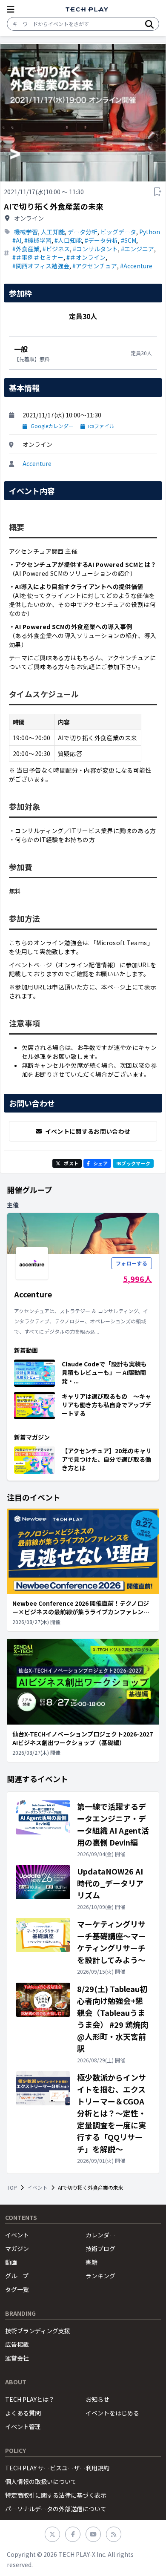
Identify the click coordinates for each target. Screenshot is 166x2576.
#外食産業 (26, 249)
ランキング (100, 2276)
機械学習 (26, 232)
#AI (17, 240)
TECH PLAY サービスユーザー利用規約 (57, 2468)
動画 (11, 2262)
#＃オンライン (86, 257)
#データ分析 (101, 240)
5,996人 (137, 1279)
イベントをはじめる (112, 2413)
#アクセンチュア (95, 266)
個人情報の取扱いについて (41, 2481)
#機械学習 (38, 240)
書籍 (92, 2262)
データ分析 (83, 232)
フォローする (132, 1263)
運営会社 (17, 2358)
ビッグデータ (118, 232)
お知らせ (97, 2399)
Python (150, 232)
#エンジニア (137, 249)
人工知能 (53, 232)
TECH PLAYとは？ (30, 2399)
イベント (37, 2188)
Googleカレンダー (52, 426)
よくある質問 (23, 2413)
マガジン (17, 2248)
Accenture (37, 463)
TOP (12, 2188)
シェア (100, 1163)
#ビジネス (56, 249)
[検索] (149, 24)
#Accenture (136, 266)
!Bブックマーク (133, 1163)
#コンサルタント (95, 249)
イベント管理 (23, 2426)
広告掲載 (17, 2344)
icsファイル (101, 426)
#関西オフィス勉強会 (41, 266)
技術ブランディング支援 (38, 2331)
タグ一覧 (17, 2289)
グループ (17, 2276)
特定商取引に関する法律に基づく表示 (56, 2495)
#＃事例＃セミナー (38, 257)
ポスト (71, 1163)
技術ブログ (100, 2248)
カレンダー (100, 2235)
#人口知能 (68, 240)
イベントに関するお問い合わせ (88, 1131)
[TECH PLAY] (87, 10)
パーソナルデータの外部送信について (56, 2509)
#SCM (129, 240)
